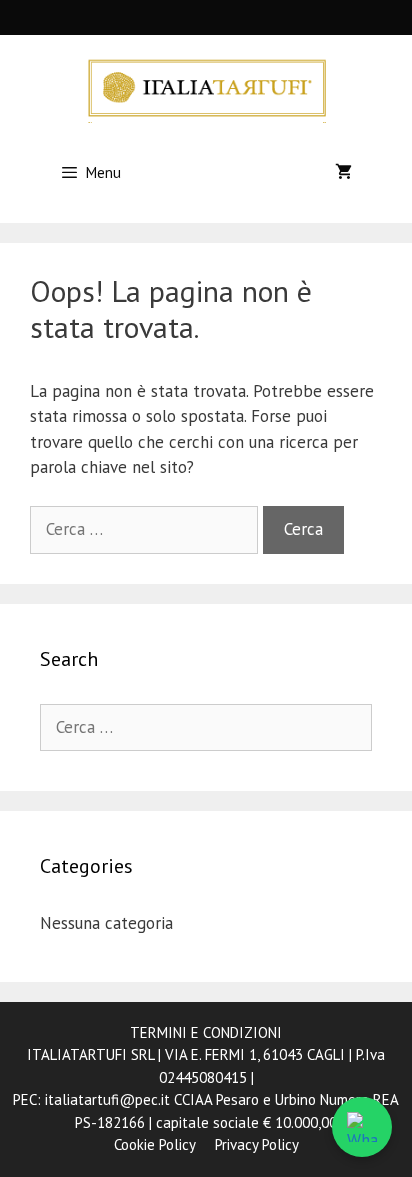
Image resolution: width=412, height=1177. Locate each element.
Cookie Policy (154, 1144)
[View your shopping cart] (343, 173)
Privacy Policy (257, 1144)
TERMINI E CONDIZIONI (206, 1032)
